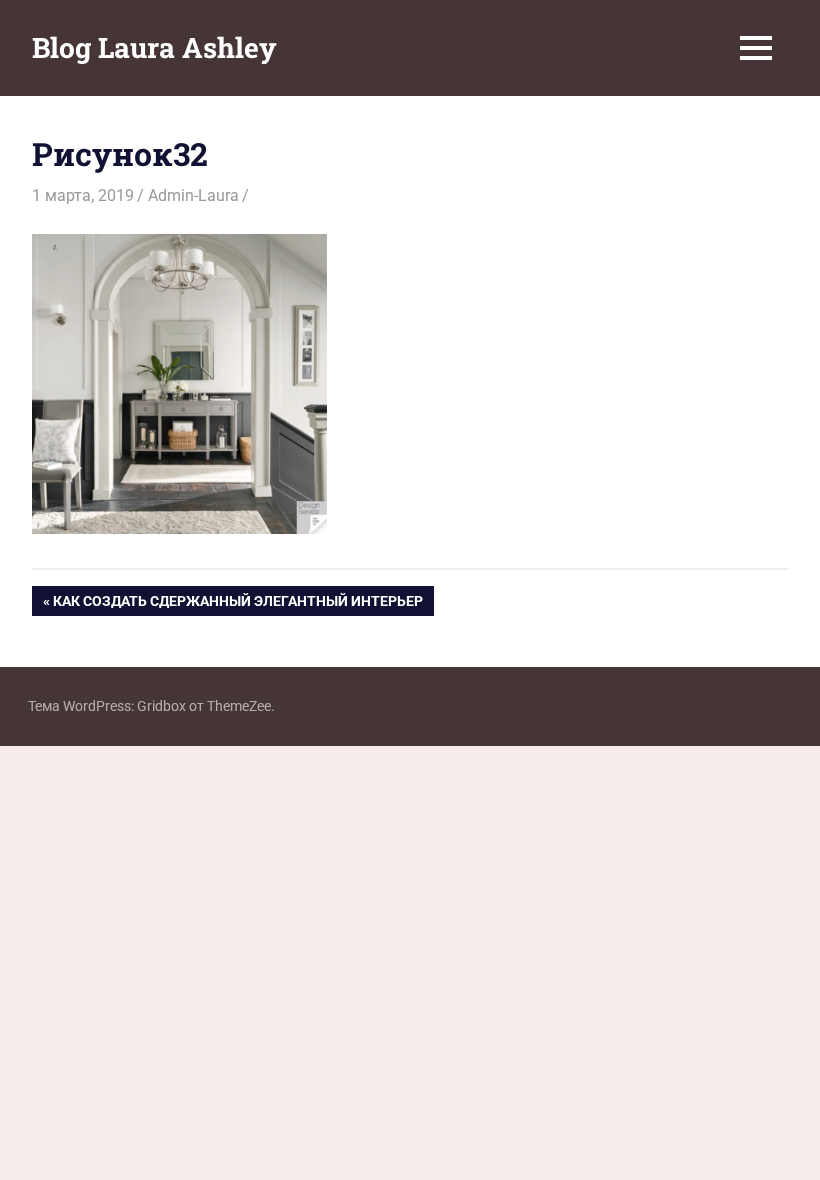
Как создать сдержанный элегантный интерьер (237, 604)
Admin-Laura (193, 195)
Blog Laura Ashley (154, 47)
